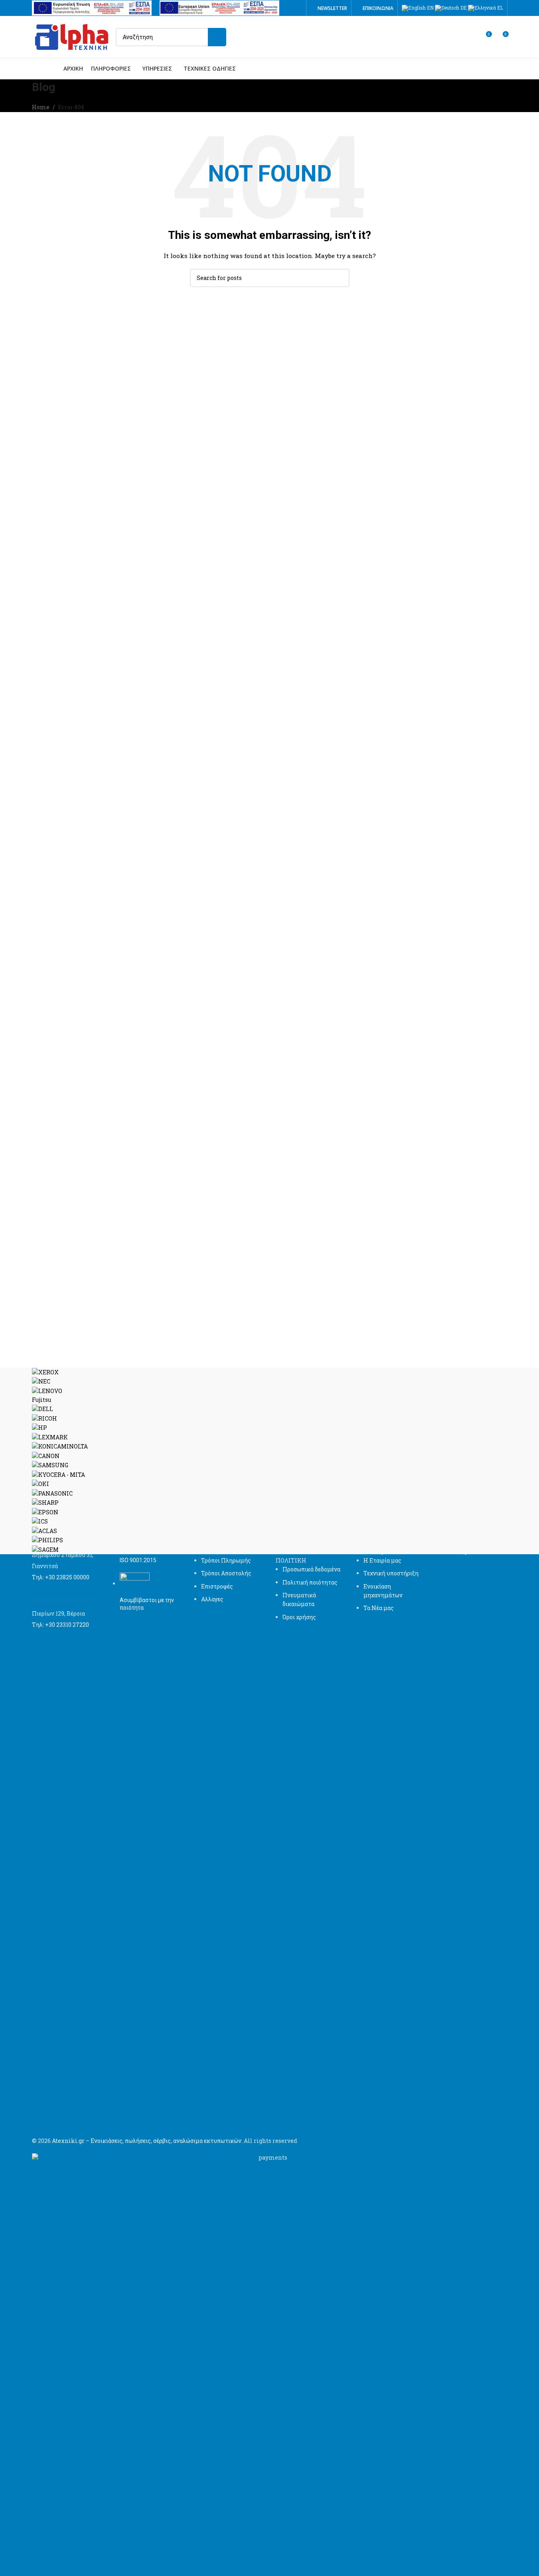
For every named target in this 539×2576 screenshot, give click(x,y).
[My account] (471, 37)
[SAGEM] (270, 1461)
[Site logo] (72, 36)
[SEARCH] (217, 37)
